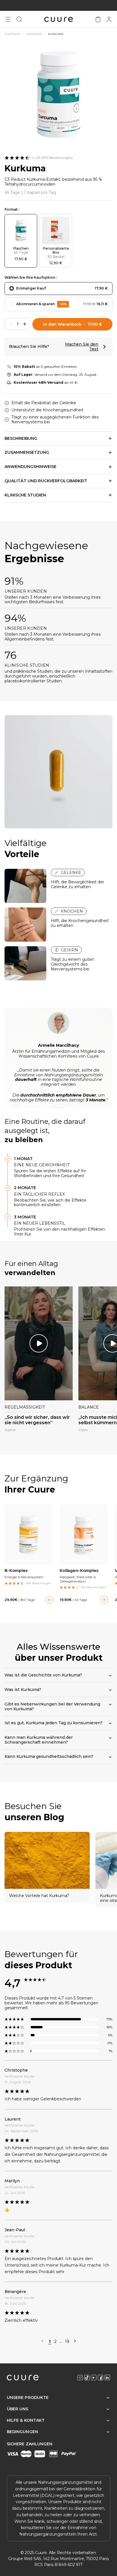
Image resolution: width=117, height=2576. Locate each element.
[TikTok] (87, 2378)
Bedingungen (22, 2432)
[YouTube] (94, 2378)
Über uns (18, 2409)
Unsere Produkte (28, 2398)
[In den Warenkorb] (49, 1600)
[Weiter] (75, 2341)
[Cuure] (23, 2378)
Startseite (13, 34)
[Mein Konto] (109, 19)
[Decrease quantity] (11, 324)
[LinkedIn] (107, 2378)
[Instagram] (80, 2378)
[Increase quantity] (25, 324)
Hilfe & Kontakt (26, 2420)
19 (67, 2342)
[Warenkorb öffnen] (98, 19)
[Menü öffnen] (8, 19)
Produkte (34, 34)
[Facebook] (101, 2378)
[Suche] (19, 19)
